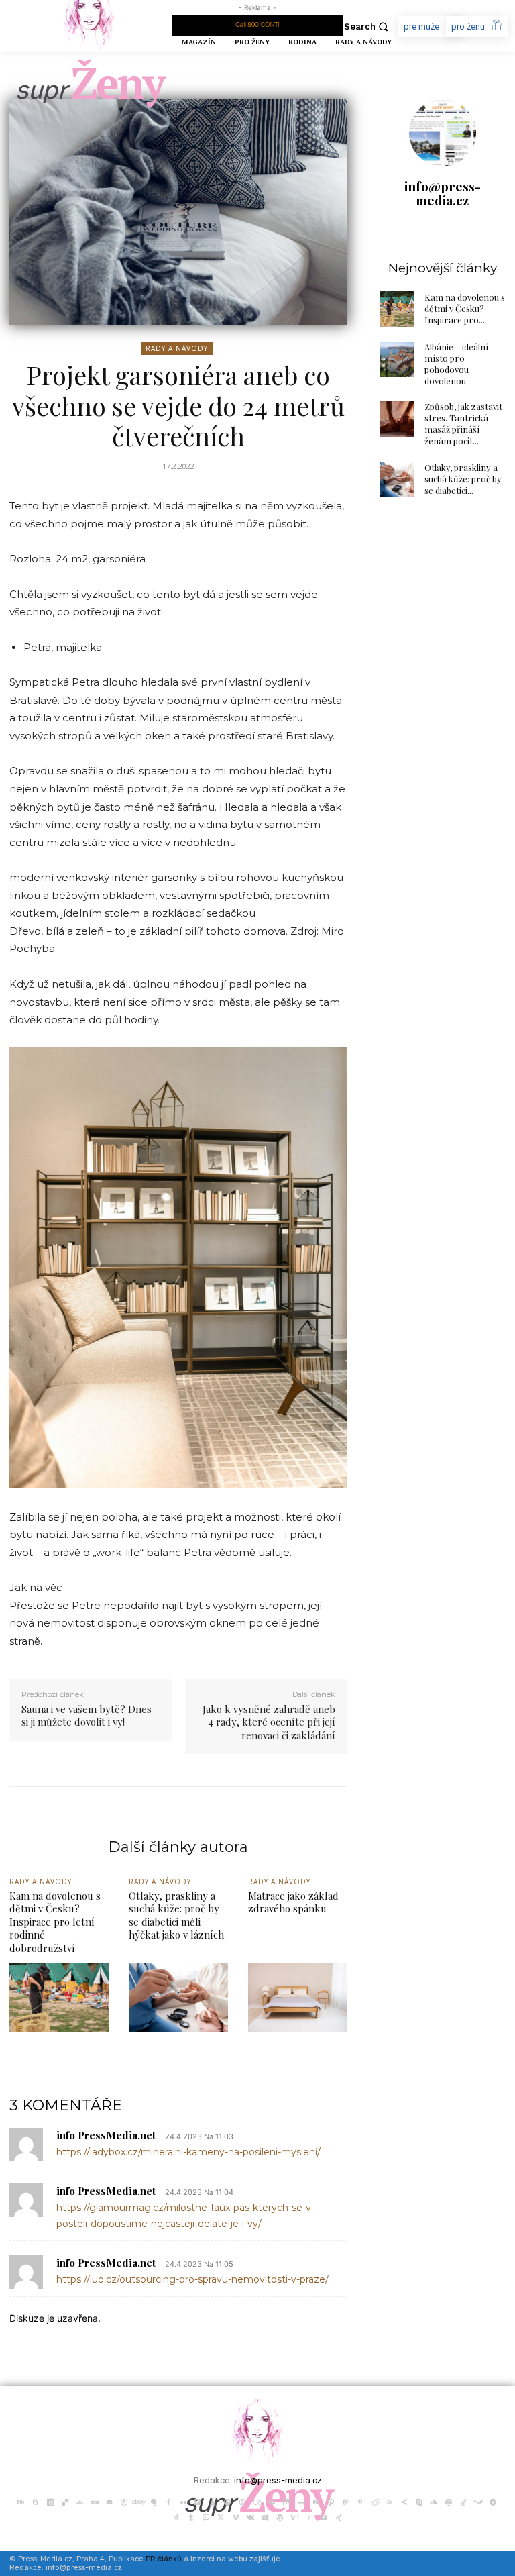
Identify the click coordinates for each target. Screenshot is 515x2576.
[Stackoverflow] (463, 2501)
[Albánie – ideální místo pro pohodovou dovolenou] (397, 359)
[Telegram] (493, 2501)
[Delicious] (65, 2501)
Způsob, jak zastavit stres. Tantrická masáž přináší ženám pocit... (463, 423)
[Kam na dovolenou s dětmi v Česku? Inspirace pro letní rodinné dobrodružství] (397, 309)
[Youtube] (324, 2516)
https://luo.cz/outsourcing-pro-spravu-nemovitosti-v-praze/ (192, 2279)
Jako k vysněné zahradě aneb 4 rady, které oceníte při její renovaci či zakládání (269, 1722)
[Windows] (265, 2516)
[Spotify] (449, 2501)
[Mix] (286, 2501)
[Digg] (95, 2501)
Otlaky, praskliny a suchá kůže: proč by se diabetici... (463, 479)
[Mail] (272, 2501)
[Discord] (109, 2501)
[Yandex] (309, 2516)
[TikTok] (176, 2516)
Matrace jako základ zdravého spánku (293, 1902)
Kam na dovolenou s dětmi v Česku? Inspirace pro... (465, 308)
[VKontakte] (250, 2516)
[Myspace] (301, 2501)
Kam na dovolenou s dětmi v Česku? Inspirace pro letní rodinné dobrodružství (55, 1922)
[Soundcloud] (434, 2501)
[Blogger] (36, 2501)
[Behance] (21, 2501)
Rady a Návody (177, 348)
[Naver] (316, 2501)
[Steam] (478, 2501)
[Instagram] (242, 2501)
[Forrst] (213, 2501)
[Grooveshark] (227, 2501)
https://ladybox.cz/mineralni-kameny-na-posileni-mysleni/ (188, 2152)
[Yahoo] (294, 2516)
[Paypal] (345, 2501)
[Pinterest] (360, 2501)
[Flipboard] (198, 2501)
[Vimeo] (235, 2516)
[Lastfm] (257, 2501)
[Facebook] (168, 2501)
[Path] (331, 2501)
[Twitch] (206, 2516)
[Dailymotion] (50, 2501)
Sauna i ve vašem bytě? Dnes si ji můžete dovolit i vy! (87, 1716)
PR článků (164, 2559)
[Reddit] (375, 2501)
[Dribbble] (124, 2501)
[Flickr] (183, 2501)
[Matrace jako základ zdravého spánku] (298, 1998)
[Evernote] (154, 2501)
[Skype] (419, 2501)
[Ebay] (139, 2501)
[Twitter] (221, 2516)
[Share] (404, 2501)
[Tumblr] (191, 2516)
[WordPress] (280, 2516)
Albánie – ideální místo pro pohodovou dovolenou (456, 364)
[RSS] (390, 2501)
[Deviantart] (80, 2501)
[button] (368, 27)
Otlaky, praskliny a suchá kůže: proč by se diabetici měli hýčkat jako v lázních (176, 1915)
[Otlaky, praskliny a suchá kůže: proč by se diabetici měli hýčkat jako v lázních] (397, 479)
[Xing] (339, 2516)
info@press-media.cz (443, 193)
